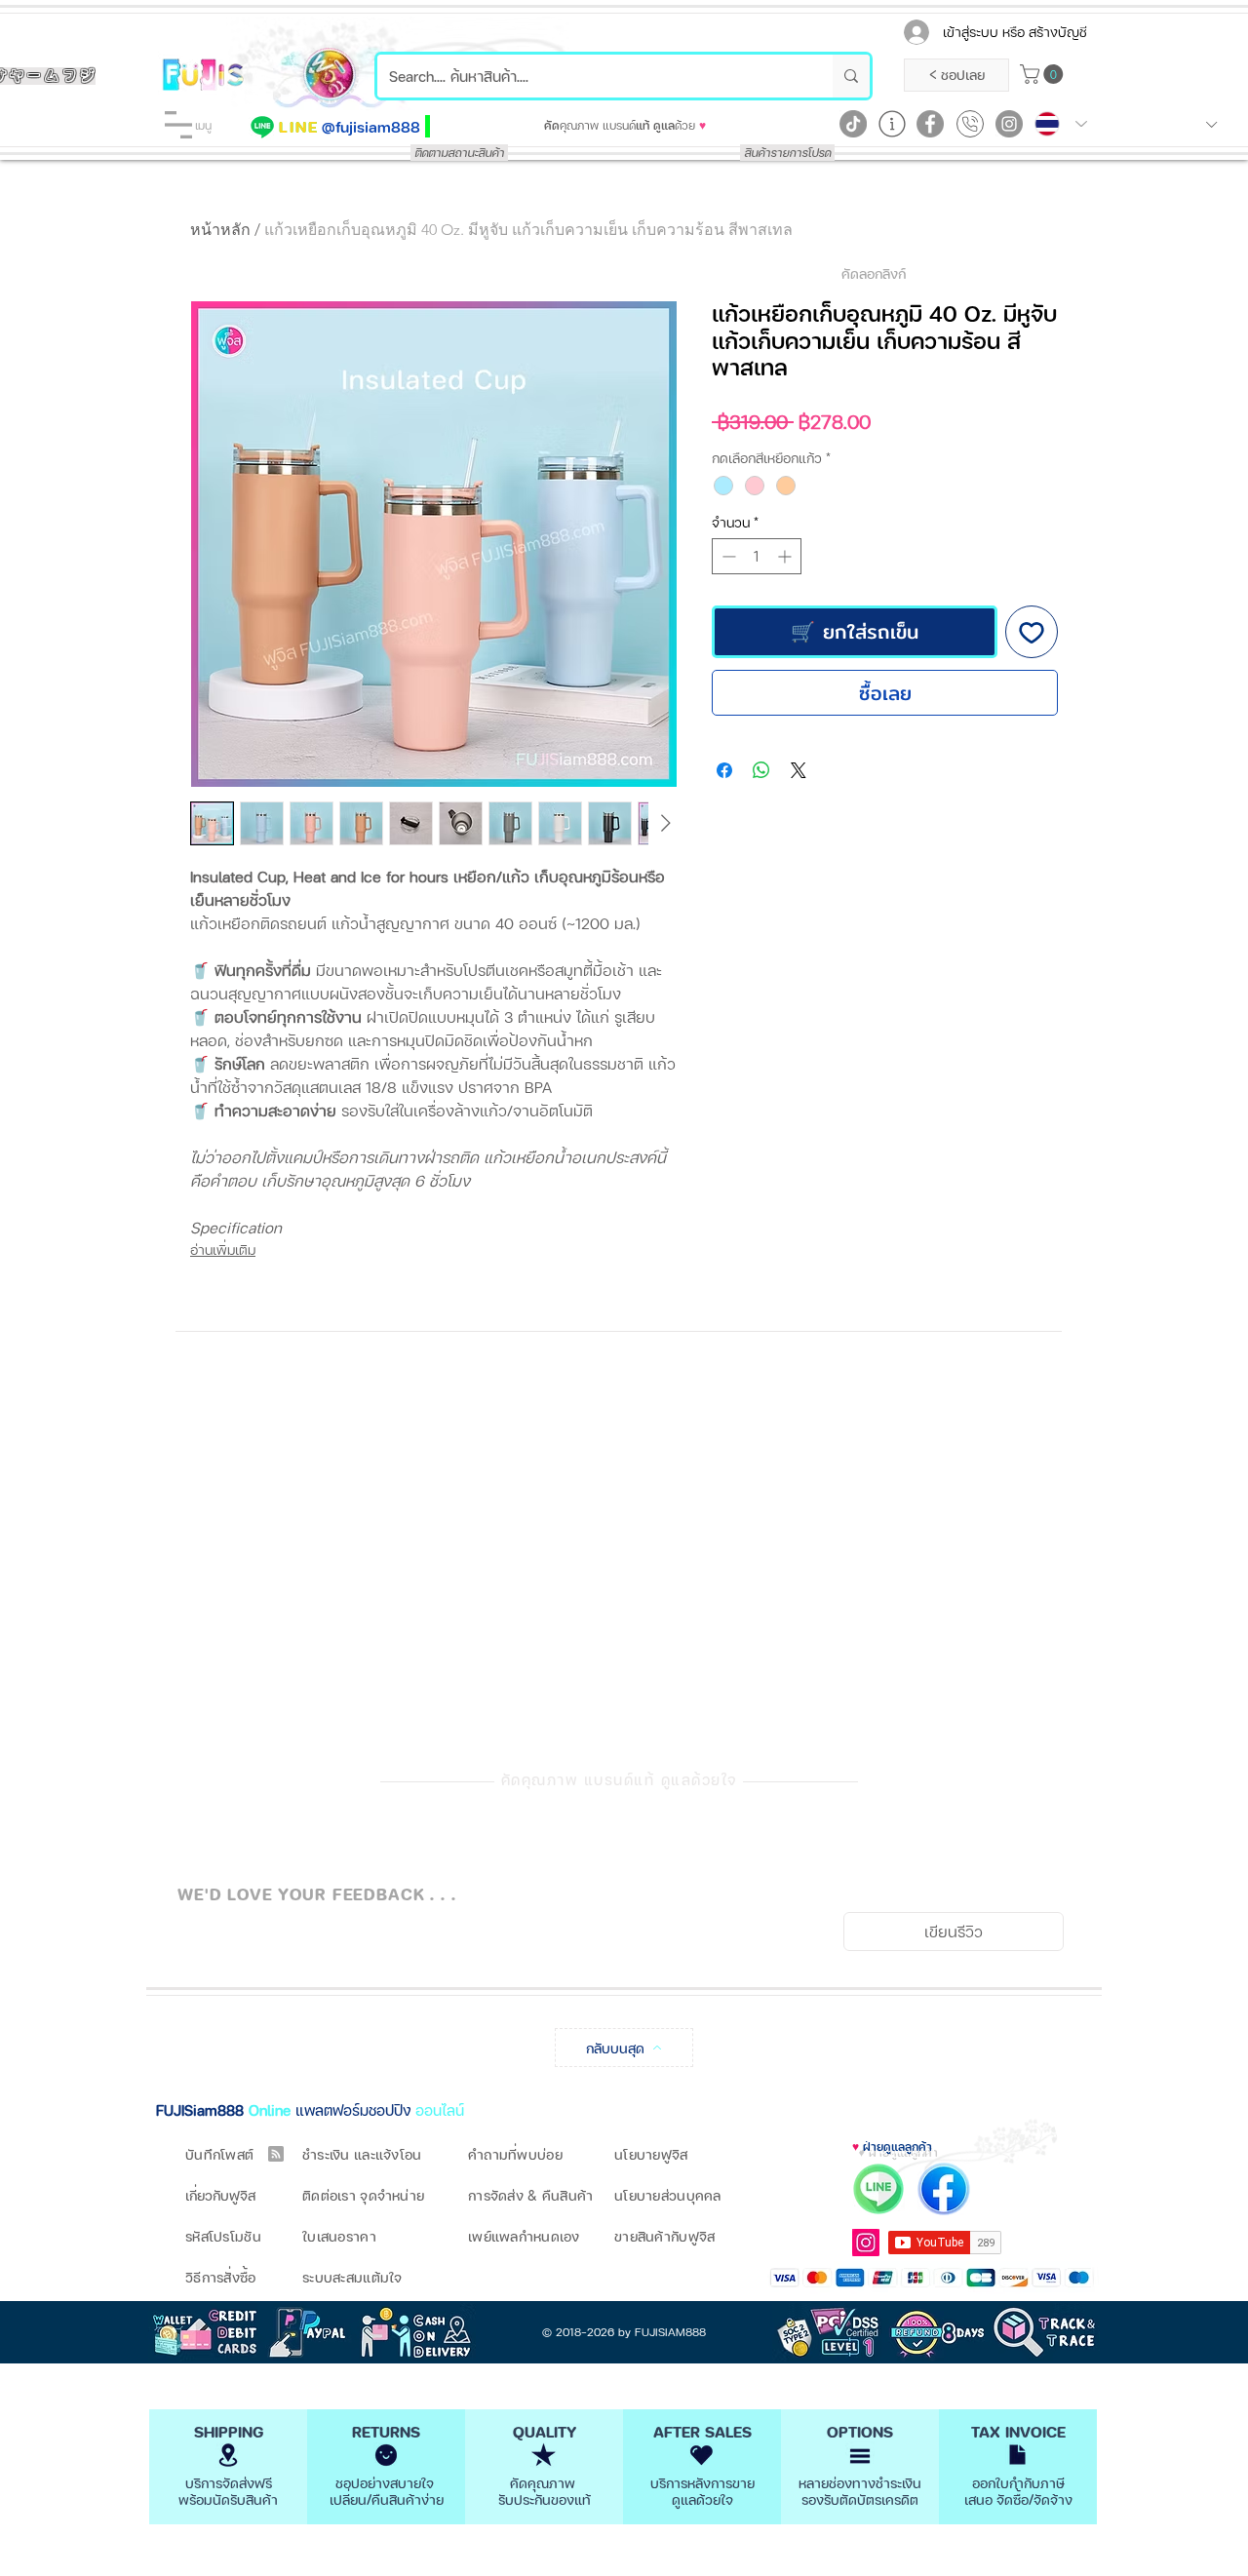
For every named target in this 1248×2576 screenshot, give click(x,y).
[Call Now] (970, 124)
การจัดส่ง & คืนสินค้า (530, 2195)
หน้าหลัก (220, 230)
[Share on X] (799, 770)
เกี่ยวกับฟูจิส (220, 2195)
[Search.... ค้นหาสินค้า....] (851, 76)
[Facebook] (930, 124)
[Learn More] (892, 124)
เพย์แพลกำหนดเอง (524, 2236)
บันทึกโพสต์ (219, 2154)
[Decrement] (727, 556)
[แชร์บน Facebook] (724, 770)
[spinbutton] (757, 556)
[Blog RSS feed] (276, 2155)
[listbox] (1165, 124)
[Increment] (786, 556)
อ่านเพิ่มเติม (223, 1249)
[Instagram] (1009, 124)
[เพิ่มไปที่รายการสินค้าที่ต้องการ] (1032, 632)
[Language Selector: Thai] (1061, 124)
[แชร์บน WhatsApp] (761, 770)
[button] (178, 125)
